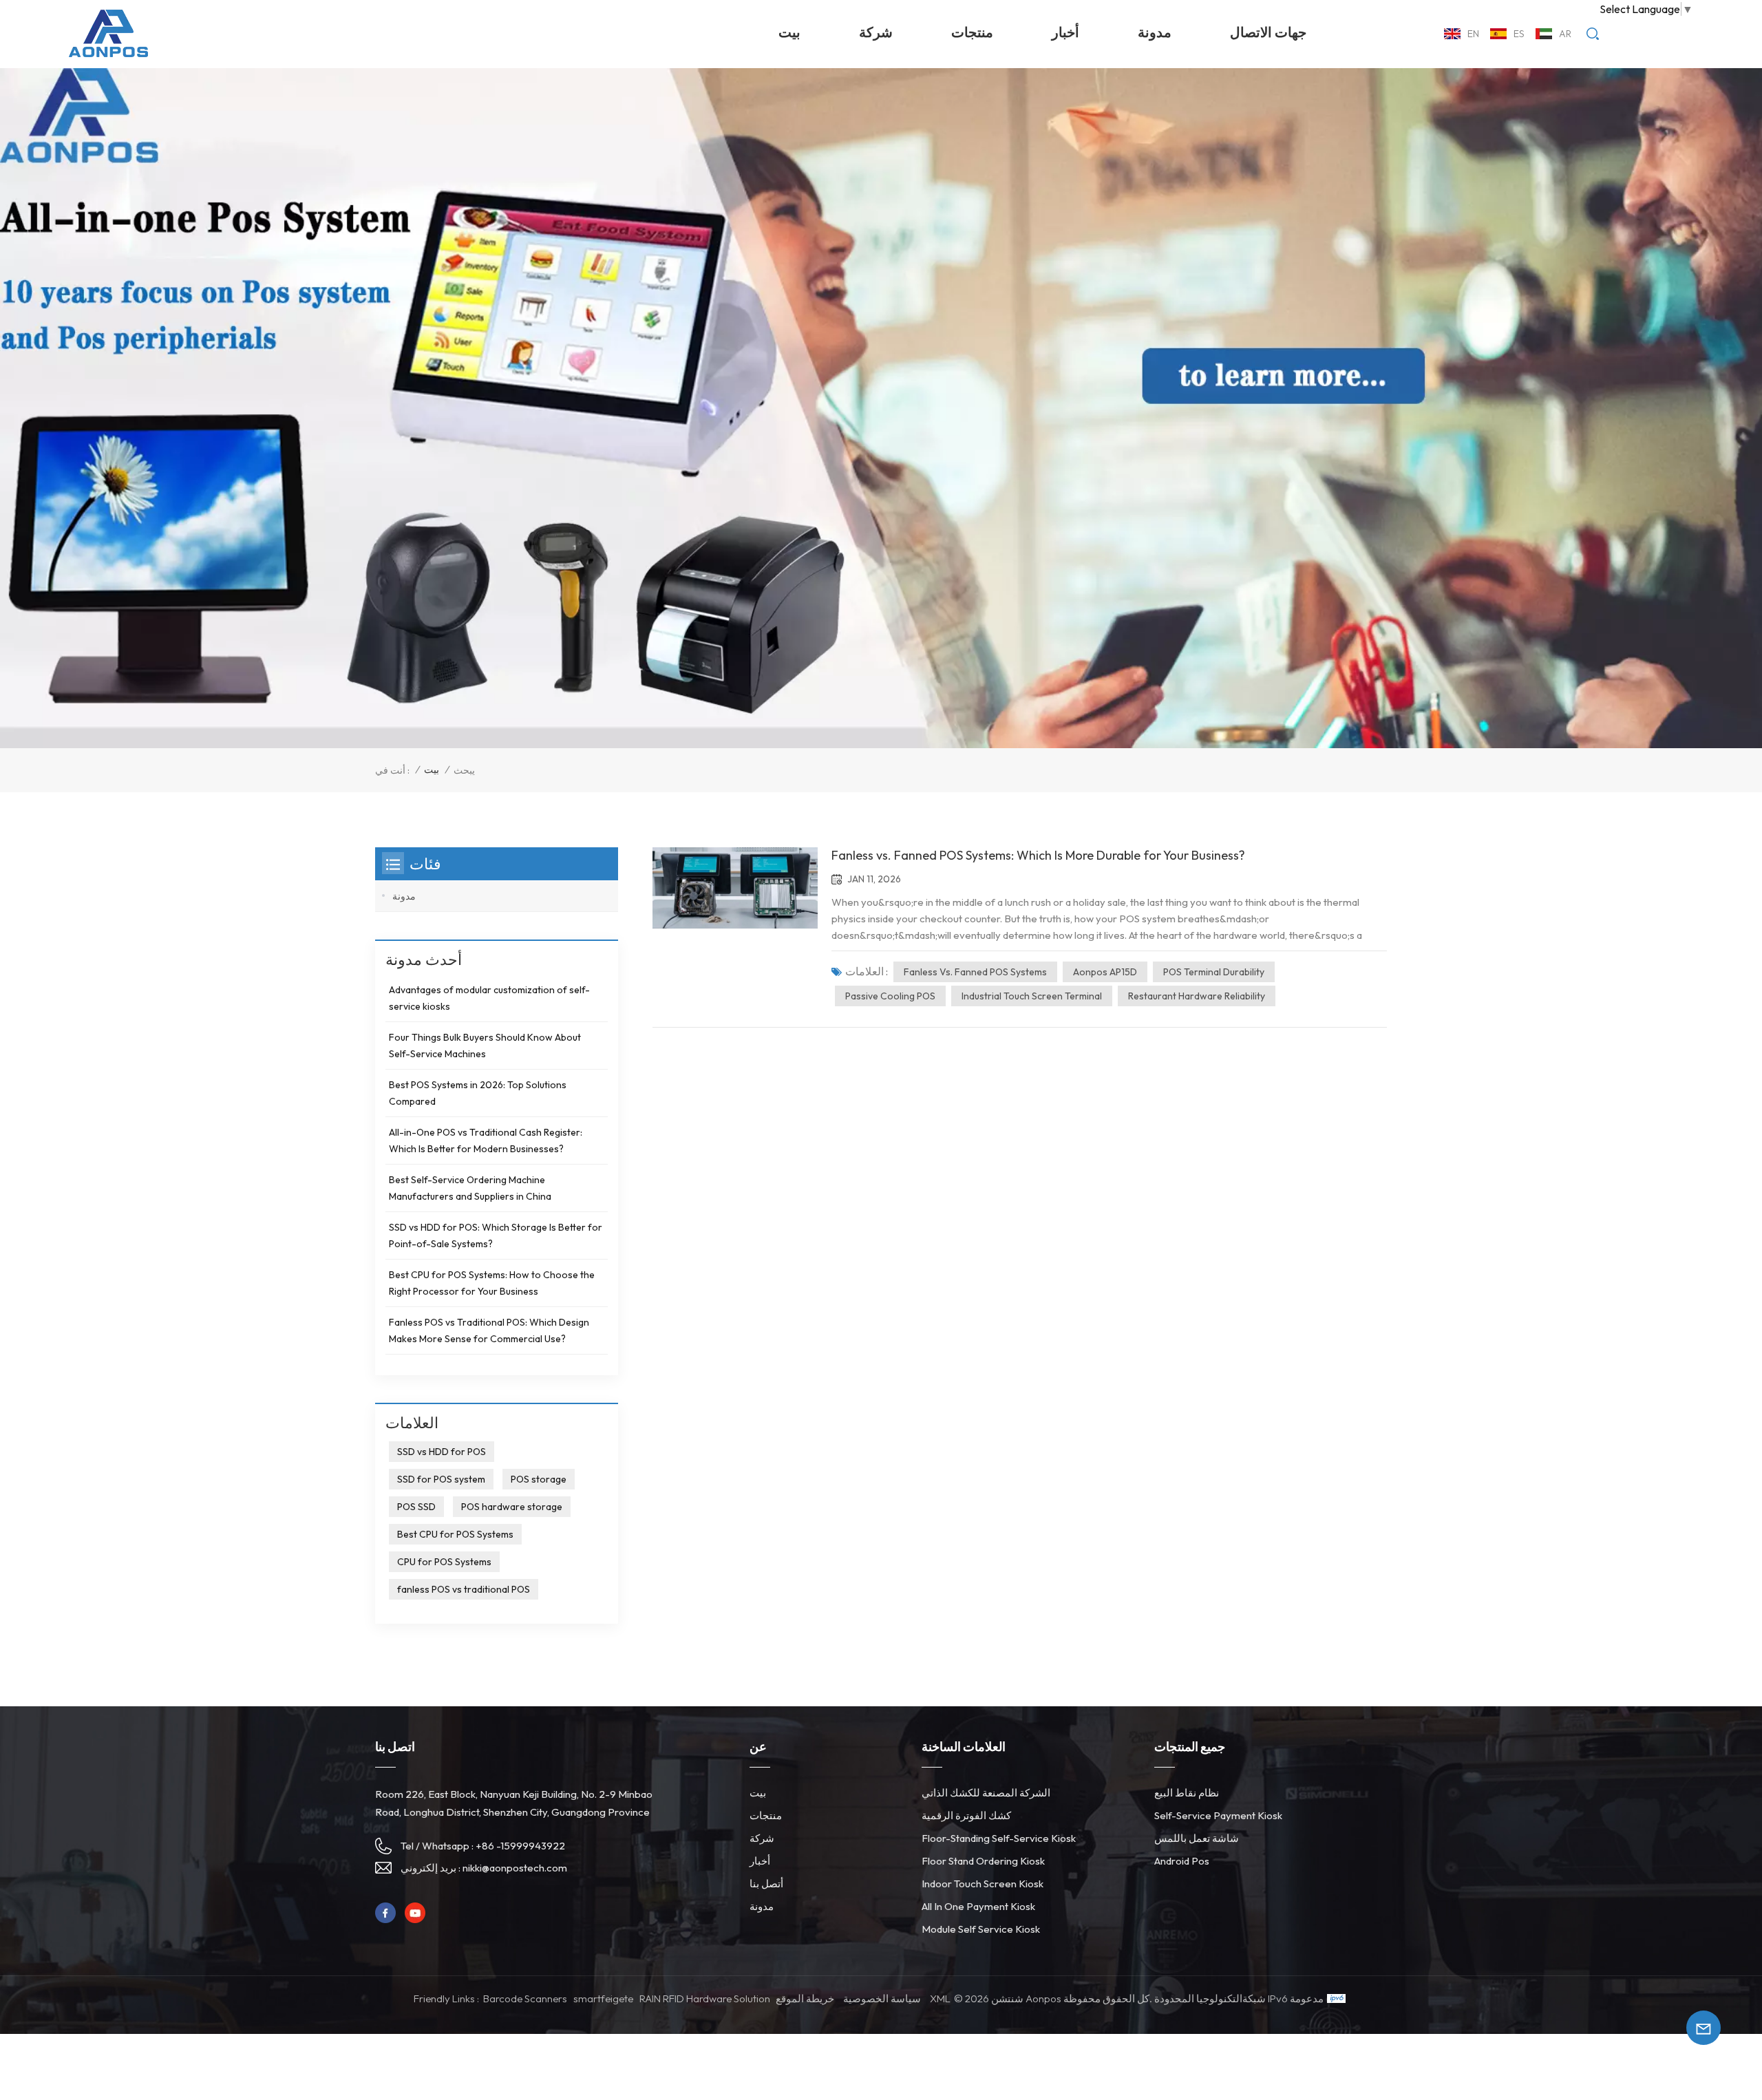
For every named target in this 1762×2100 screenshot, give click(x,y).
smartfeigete (603, 1998)
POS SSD (416, 1507)
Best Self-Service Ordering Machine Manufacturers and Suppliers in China (470, 1188)
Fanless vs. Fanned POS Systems (975, 972)
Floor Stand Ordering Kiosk (983, 1861)
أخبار (1065, 32)
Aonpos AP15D (1105, 972)
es (1519, 34)
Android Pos (1182, 1861)
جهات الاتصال (1268, 32)
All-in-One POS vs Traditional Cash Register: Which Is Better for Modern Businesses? (486, 1141)
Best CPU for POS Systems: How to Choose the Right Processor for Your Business (492, 1283)
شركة (876, 32)
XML (940, 1998)
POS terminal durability (1214, 972)
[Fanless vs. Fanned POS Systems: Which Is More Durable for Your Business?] (735, 888)
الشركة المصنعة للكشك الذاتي (986, 1793)
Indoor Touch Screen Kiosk (983, 1884)
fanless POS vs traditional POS (464, 1589)
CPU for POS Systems (444, 1562)
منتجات (972, 32)
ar (1565, 34)
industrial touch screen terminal (1032, 996)
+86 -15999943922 (520, 1846)
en (1473, 34)
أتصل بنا (766, 1884)
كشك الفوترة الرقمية (966, 1815)
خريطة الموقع (805, 1998)
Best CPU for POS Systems (455, 1534)
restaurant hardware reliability (1197, 996)
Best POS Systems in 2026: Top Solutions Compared (478, 1093)
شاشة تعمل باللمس (1197, 1838)
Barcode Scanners (525, 1998)
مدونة (1155, 32)
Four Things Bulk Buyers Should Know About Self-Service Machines (485, 1046)
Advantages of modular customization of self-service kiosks (489, 998)
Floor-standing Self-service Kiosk (999, 1838)
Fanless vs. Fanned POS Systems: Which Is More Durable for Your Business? (1038, 855)
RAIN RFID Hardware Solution (705, 1998)
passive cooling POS (890, 996)
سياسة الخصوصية (882, 1998)
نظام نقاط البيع (1187, 1793)
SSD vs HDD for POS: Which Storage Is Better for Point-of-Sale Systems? (496, 1235)
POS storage (539, 1479)
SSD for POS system (441, 1479)
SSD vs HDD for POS (442, 1452)
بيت (789, 32)
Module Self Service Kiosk (981, 1929)
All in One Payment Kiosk (978, 1906)
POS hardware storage (512, 1507)
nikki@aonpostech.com (515, 1868)
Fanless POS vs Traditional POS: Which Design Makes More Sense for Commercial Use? (489, 1330)
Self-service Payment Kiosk (1218, 1815)
